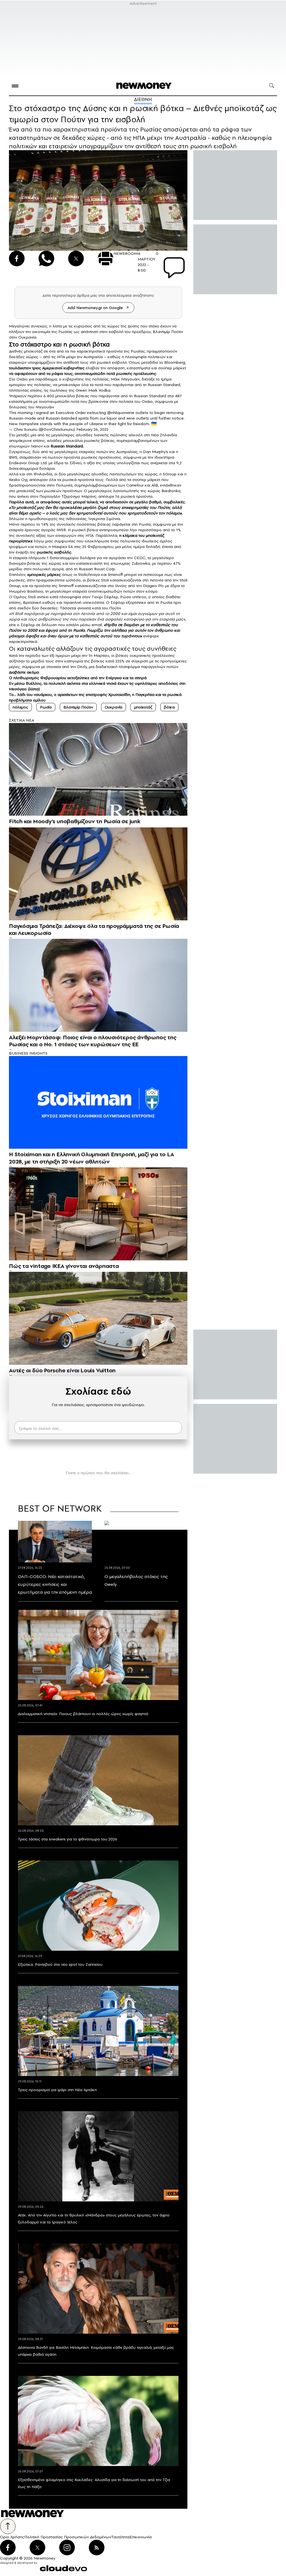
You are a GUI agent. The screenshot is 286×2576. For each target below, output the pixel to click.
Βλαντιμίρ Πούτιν (78, 707)
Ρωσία (46, 707)
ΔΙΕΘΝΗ (143, 99)
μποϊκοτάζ (143, 707)
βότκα (169, 707)
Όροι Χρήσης (12, 2537)
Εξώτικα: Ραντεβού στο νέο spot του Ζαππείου (60, 1964)
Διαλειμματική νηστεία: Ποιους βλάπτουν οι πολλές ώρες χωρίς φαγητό (83, 1714)
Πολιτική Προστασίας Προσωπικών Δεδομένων (68, 2537)
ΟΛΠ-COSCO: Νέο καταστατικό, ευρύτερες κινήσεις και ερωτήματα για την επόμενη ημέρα (55, 1584)
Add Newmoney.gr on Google (95, 308)
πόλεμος (20, 707)
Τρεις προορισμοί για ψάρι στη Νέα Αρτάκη (57, 2090)
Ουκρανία (114, 707)
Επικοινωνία (141, 2537)
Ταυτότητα (120, 2537)
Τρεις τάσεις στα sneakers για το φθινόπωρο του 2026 (68, 1839)
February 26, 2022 (92, 429)
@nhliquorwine (121, 413)
